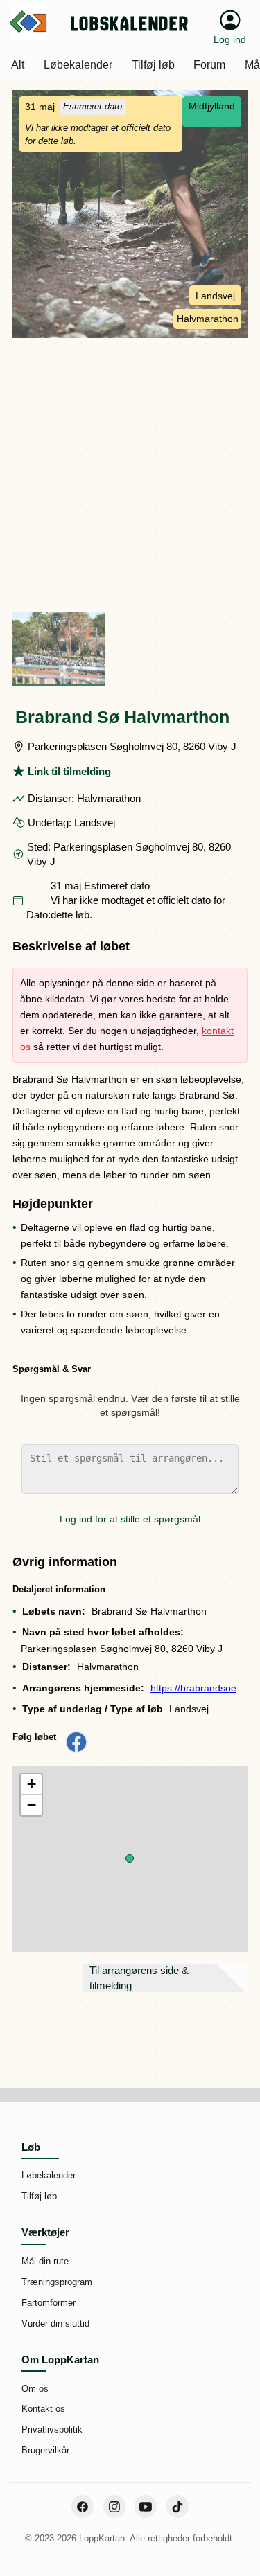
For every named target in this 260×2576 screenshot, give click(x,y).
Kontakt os (43, 2409)
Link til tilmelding (69, 771)
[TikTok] (177, 2506)
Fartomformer (49, 2303)
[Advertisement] (130, 475)
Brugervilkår (45, 2450)
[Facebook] (83, 2506)
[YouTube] (146, 2506)
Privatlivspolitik (52, 2430)
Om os (35, 2389)
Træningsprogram (57, 2282)
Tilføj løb (39, 2196)
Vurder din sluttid (55, 2324)
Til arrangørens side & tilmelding (139, 1978)
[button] (130, 1858)
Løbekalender (49, 2175)
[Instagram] (114, 2506)
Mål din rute (45, 2261)
